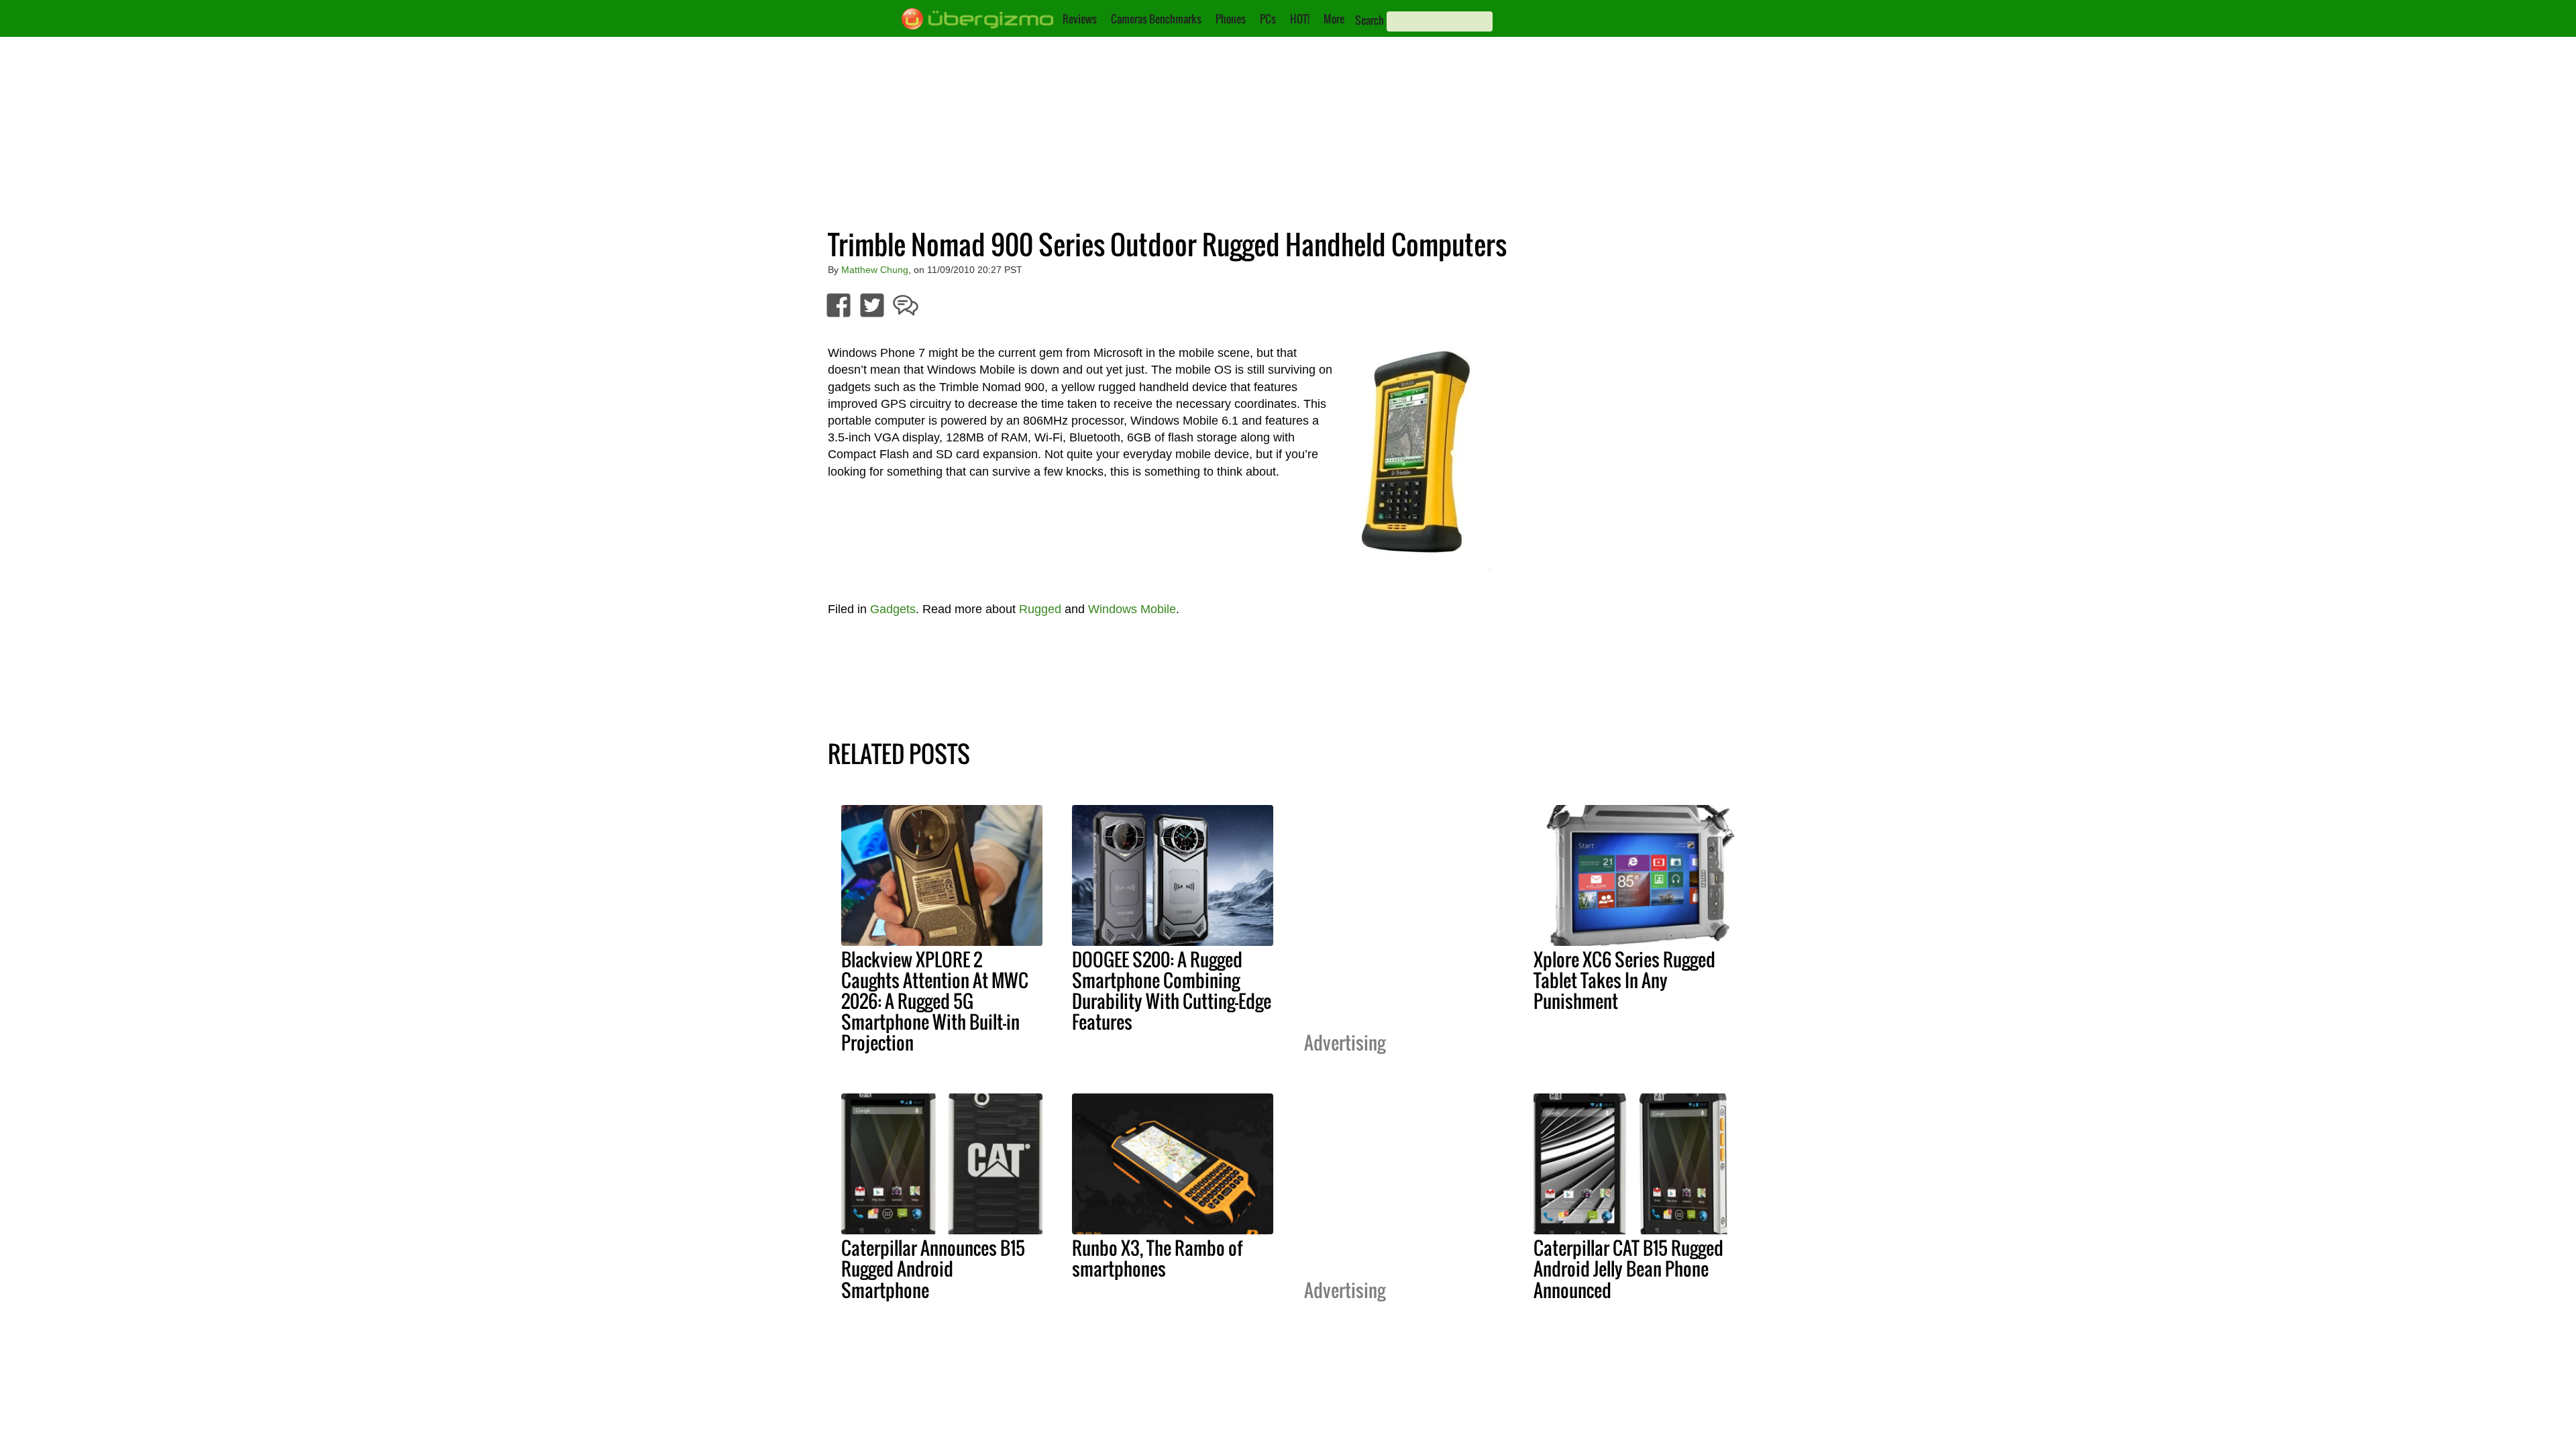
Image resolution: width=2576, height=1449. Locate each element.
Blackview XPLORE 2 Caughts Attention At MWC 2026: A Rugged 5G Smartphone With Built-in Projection (935, 1001)
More (1334, 19)
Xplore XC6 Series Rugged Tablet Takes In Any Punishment (1624, 980)
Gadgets (893, 609)
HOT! (1300, 19)
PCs (1268, 19)
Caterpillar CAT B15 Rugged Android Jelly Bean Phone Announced (1628, 1269)
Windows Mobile (1132, 609)
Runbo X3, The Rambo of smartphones (1157, 1258)
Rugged (1040, 609)
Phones (1231, 19)
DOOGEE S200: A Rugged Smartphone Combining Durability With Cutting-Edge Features (1172, 990)
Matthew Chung (875, 270)
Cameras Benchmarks (1156, 19)
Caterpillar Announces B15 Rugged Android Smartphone (933, 1269)
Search (1370, 20)
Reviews (1080, 19)
